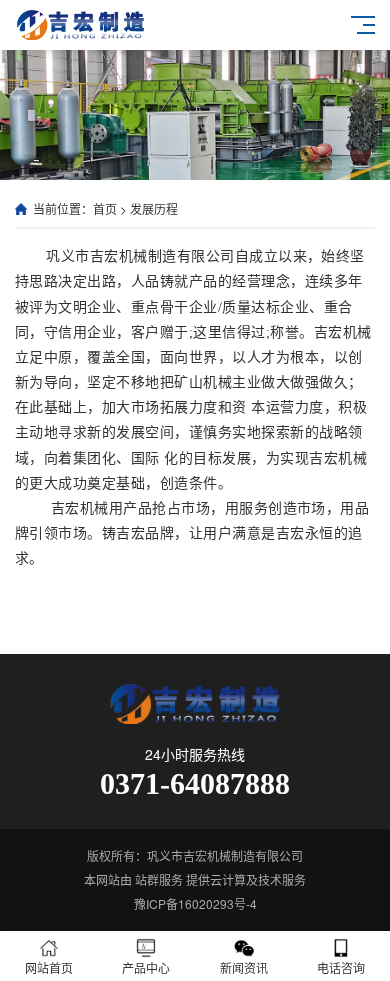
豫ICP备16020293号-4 (195, 903)
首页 (105, 208)
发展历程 (154, 208)
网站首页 (49, 967)
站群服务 (159, 879)
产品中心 (146, 967)
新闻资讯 (244, 967)
